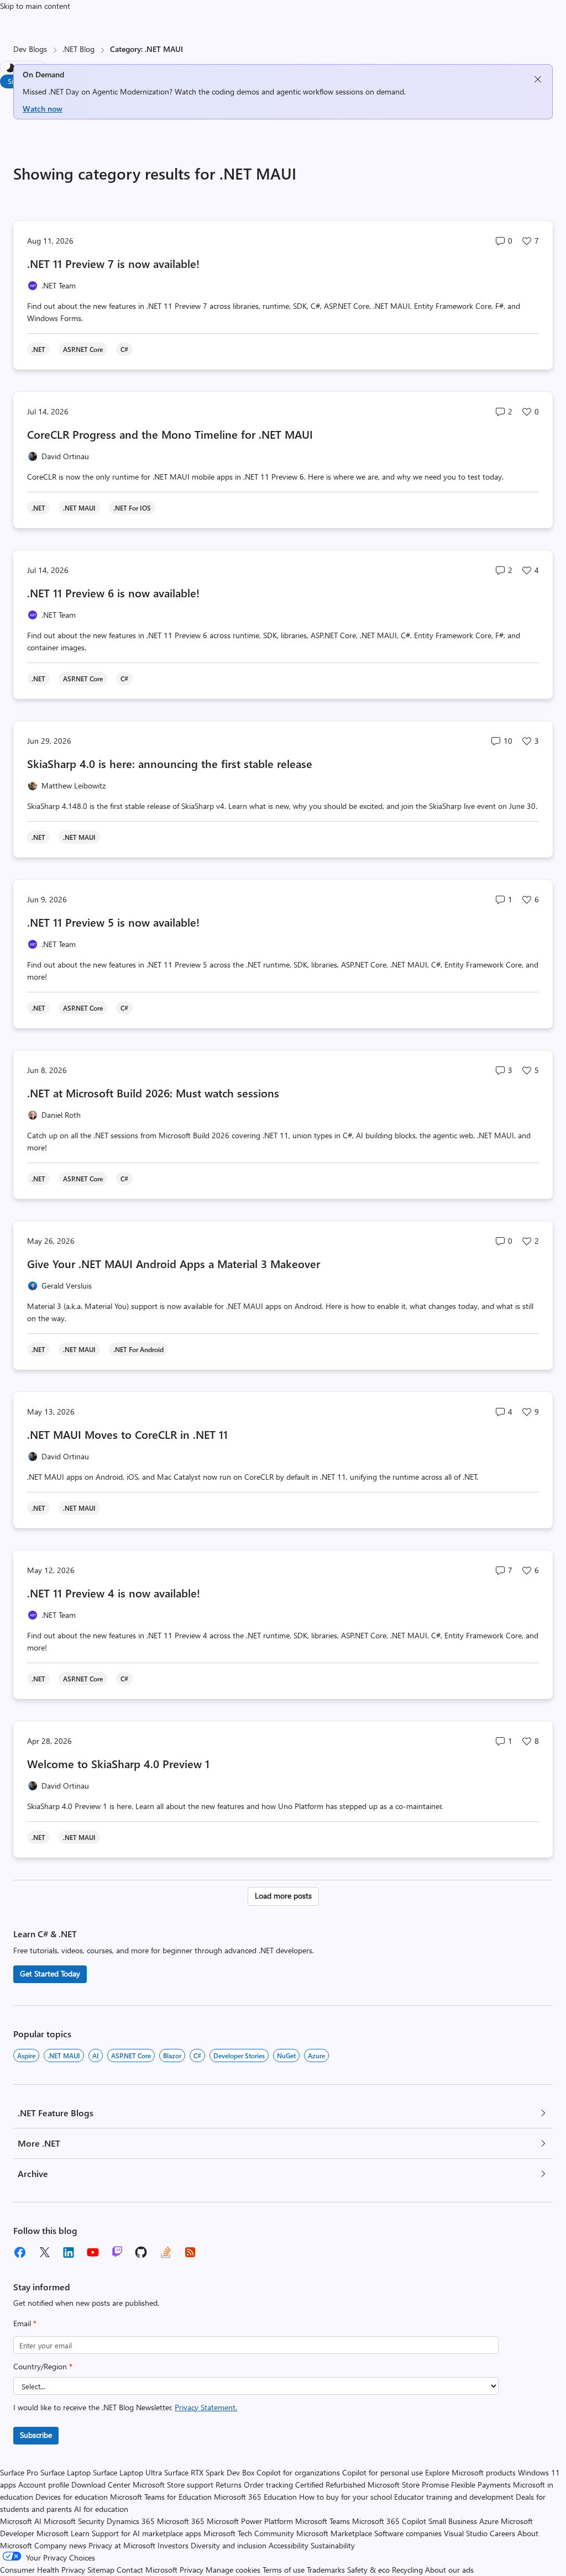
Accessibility (289, 2545)
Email (25, 2323)
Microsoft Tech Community (249, 2533)
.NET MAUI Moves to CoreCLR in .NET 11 (127, 1434)
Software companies (408, 2533)
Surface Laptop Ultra (127, 2472)
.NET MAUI (64, 2055)
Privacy (193, 2570)
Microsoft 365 (181, 2521)
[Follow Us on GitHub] (141, 2252)
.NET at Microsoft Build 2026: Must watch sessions (153, 1093)
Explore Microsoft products (470, 2472)
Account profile (44, 2485)
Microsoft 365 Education (255, 2497)
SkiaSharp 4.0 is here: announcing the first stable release (170, 763)
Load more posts (283, 1896)
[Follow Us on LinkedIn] (69, 2252)
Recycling (407, 2570)
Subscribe (36, 2435)
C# (197, 2055)
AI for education (101, 2509)
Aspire (26, 2055)
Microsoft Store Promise (408, 2485)
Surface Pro (19, 2472)
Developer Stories (239, 2055)
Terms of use (284, 2570)
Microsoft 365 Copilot (389, 2521)
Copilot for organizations (298, 2472)
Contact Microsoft (147, 2570)
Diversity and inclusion (229, 2545)
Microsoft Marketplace (334, 2533)
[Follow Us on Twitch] (117, 2252)
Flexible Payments (481, 2485)
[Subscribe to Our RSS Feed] (190, 2252)
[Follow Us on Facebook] (20, 2252)
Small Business (453, 2521)
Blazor (172, 2055)
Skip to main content (35, 6)
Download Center (101, 2485)
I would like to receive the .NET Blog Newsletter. (125, 2407)
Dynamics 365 (131, 2521)
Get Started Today (50, 1973)
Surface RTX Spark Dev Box (209, 2472)
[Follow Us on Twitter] (44, 2252)
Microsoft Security (74, 2521)
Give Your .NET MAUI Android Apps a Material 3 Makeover (174, 1263)
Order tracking (268, 2485)
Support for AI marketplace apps (146, 2533)
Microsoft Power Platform (250, 2521)
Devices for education (72, 2497)
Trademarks (326, 2570)
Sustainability (333, 2545)
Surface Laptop (65, 2472)
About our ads (449, 2570)
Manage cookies (233, 2570)
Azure (316, 2055)
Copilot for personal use (382, 2472)
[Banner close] (538, 79)
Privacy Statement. (206, 2407)
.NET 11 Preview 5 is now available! (113, 922)
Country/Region (43, 2366)
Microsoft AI (21, 2521)
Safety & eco (368, 2570)
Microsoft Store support (173, 2485)
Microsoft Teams (323, 2521)
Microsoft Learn (63, 2533)
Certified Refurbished (330, 2485)
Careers (502, 2533)
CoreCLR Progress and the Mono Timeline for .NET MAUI (170, 434)
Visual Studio (466, 2533)
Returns (229, 2485)
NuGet (286, 2055)
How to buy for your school (345, 2497)
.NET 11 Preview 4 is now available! (114, 1593)
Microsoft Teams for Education (161, 2497)
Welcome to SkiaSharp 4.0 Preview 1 (118, 1763)
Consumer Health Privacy (43, 2570)
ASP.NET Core (131, 2055)
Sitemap (101, 2570)
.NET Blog (78, 49)
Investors (173, 2545)
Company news (60, 2545)
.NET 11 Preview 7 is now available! (113, 263)
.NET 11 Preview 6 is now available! (113, 593)
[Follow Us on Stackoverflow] (166, 2252)
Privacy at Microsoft (122, 2545)
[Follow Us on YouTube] (93, 2252)
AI (96, 2055)
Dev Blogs (30, 49)
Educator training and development (454, 2497)
